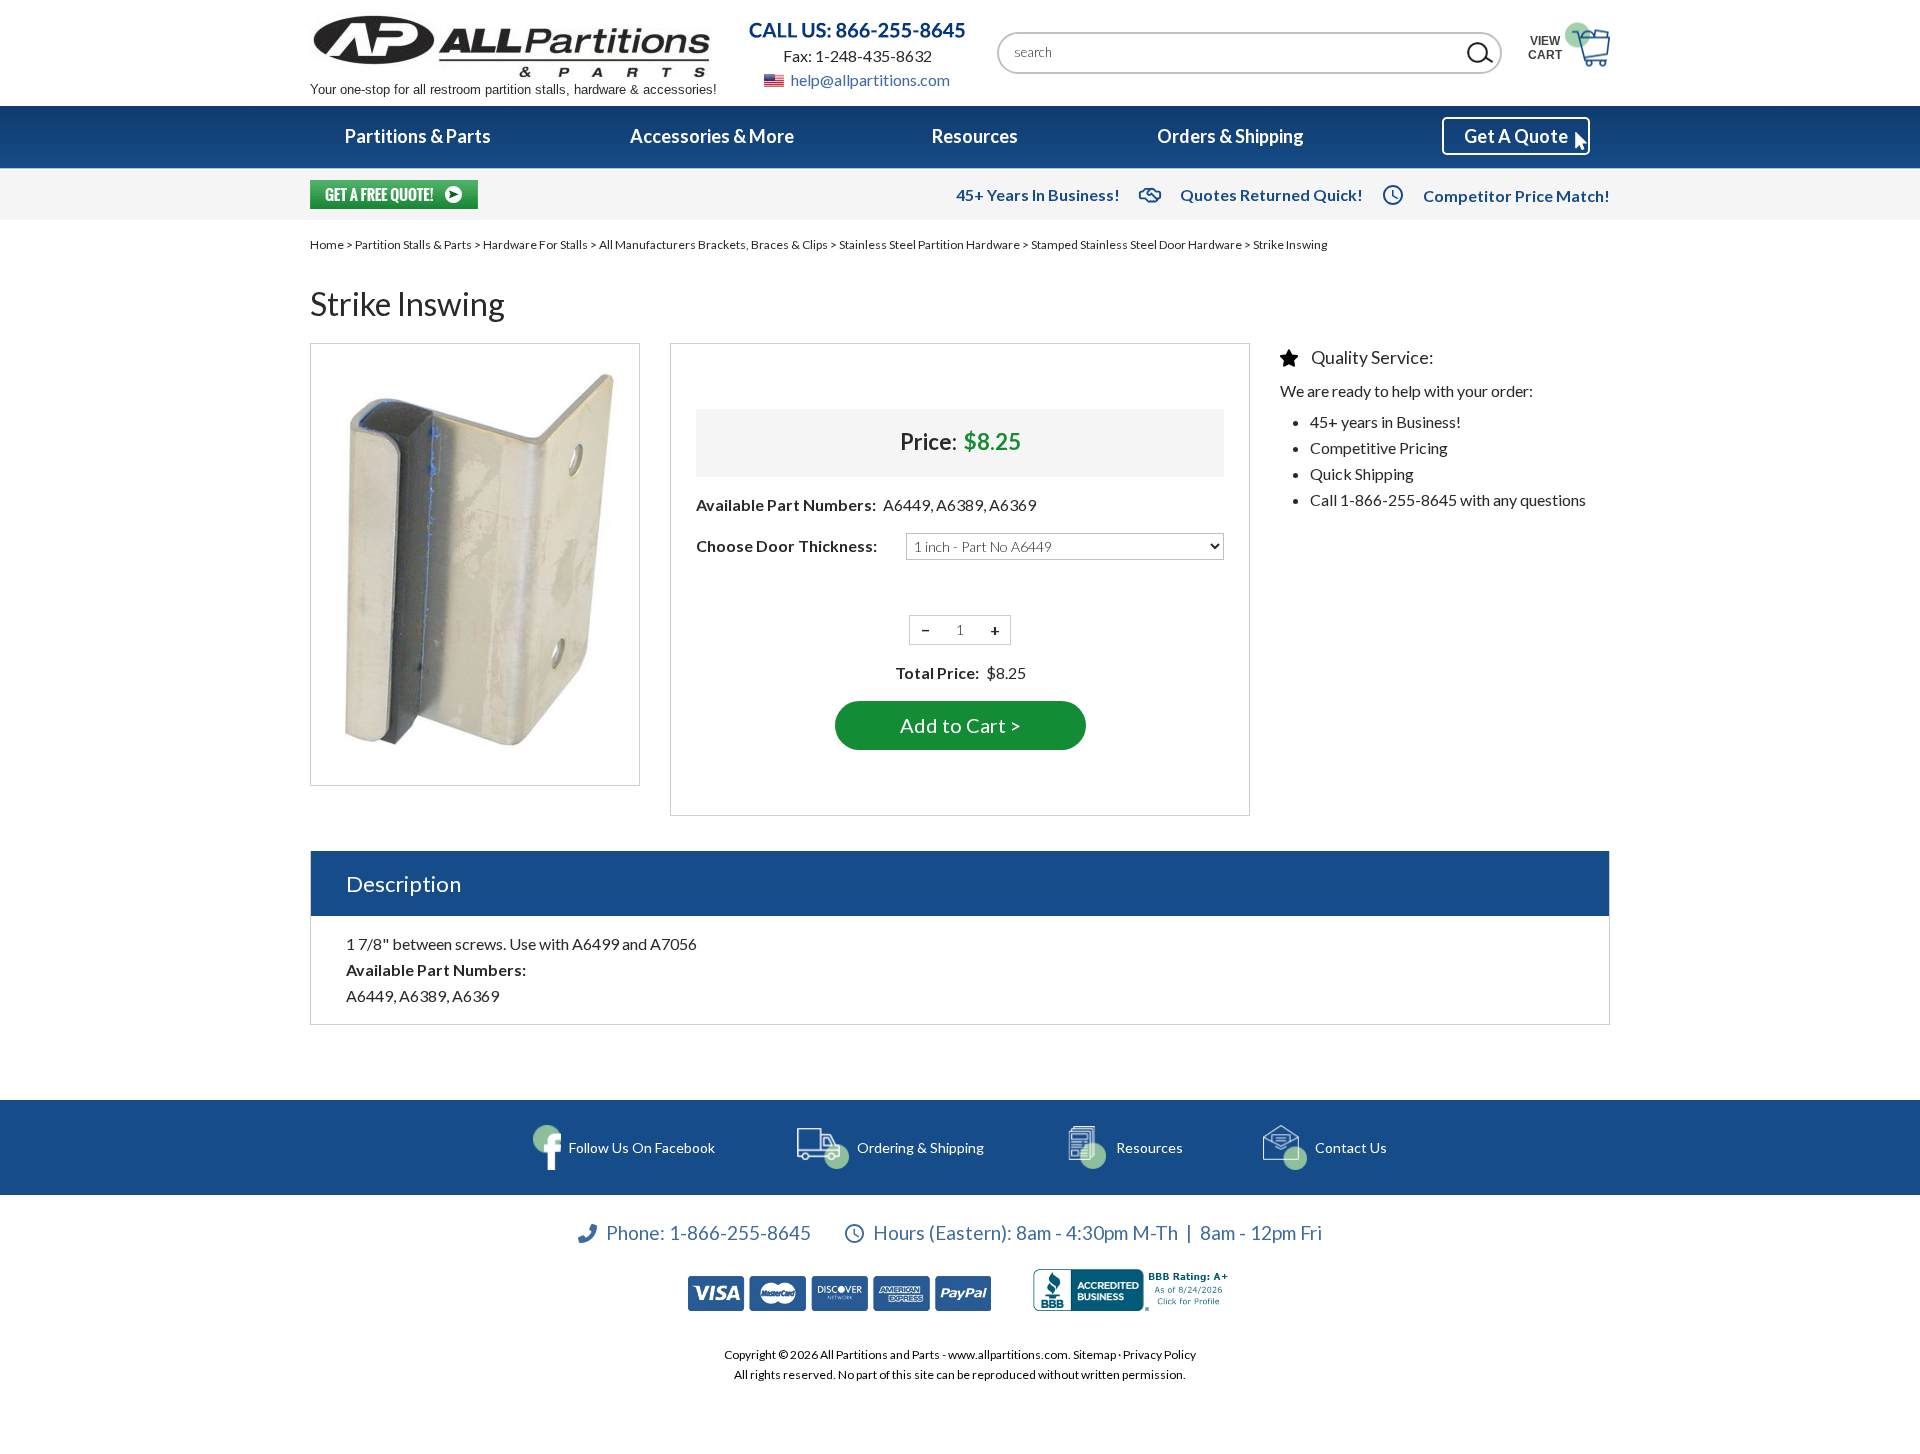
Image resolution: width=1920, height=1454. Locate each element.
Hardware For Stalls (535, 244)
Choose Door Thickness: (786, 545)
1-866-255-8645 (740, 1232)
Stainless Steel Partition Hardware (929, 244)
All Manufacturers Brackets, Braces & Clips (713, 244)
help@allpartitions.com (870, 79)
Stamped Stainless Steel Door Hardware (1136, 244)
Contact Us (1351, 1147)
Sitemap (1094, 1354)
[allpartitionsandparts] (513, 45)
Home (327, 244)
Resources (1149, 1147)
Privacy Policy (1159, 1354)
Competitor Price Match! (1516, 195)
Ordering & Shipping (920, 1147)
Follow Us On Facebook (642, 1147)
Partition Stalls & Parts (413, 244)
